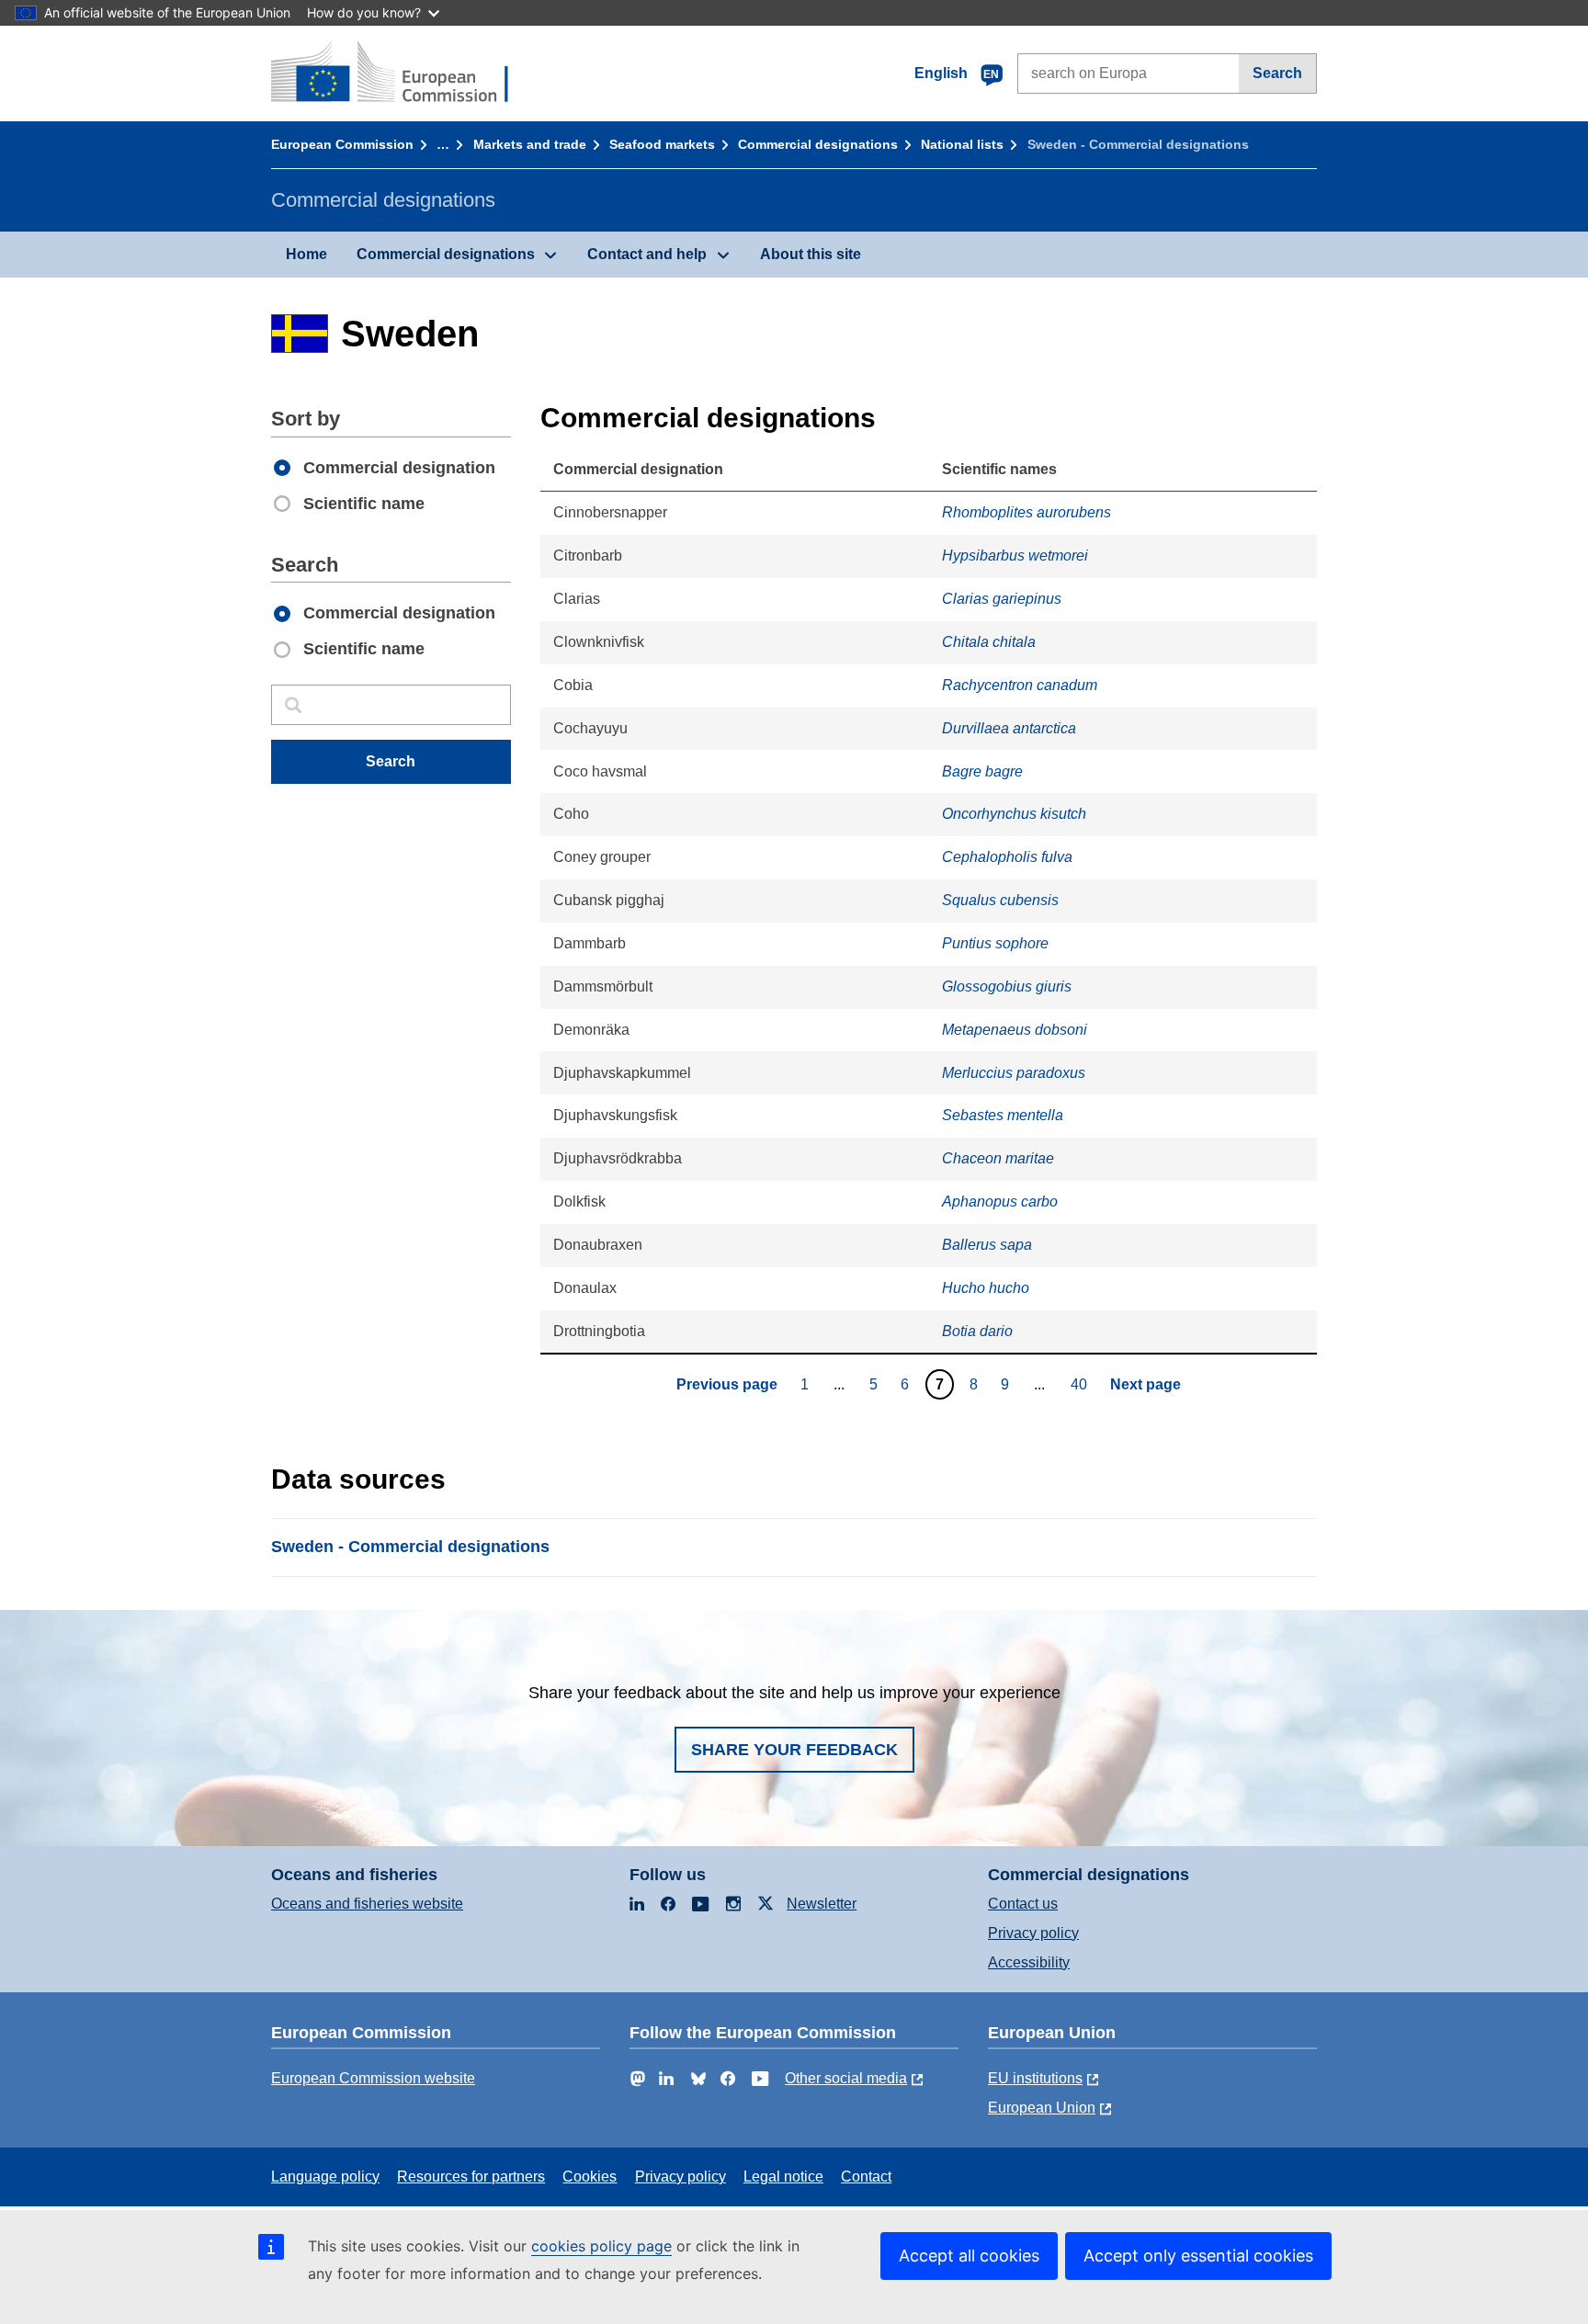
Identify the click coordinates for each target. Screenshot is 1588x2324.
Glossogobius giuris (1007, 986)
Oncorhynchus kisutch (1014, 814)
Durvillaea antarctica (1009, 728)
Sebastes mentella (1003, 1115)
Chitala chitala (989, 642)
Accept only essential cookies (1198, 2256)
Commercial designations (818, 144)
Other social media (846, 2078)
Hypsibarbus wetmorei (1015, 555)
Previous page (727, 1384)
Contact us (1023, 1904)
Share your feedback (794, 1750)
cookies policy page (601, 2246)
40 (1081, 1384)
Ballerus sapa (987, 1245)
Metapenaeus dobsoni (1015, 1030)
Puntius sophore (995, 943)
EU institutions (1035, 2078)
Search (1277, 73)
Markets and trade (530, 144)
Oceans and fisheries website (367, 1904)
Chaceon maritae (998, 1158)
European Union (1042, 2108)
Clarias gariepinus (1002, 599)
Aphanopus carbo (1000, 1202)
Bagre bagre (982, 771)
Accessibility (1029, 1962)
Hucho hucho (986, 1288)
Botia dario (977, 1331)
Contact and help (647, 254)
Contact (866, 2177)
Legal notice (783, 2177)
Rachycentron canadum (1020, 685)
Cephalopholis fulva (1007, 857)
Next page (1146, 1384)
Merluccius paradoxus (1014, 1073)
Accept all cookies (969, 2256)
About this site (811, 254)
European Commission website (373, 2078)
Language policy (325, 2177)
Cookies (590, 2177)
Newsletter (822, 1904)
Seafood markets (662, 144)
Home (306, 254)
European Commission (342, 144)
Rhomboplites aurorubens (1027, 512)
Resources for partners (471, 2177)
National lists (962, 144)
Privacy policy (1033, 1933)
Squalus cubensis (1000, 900)
